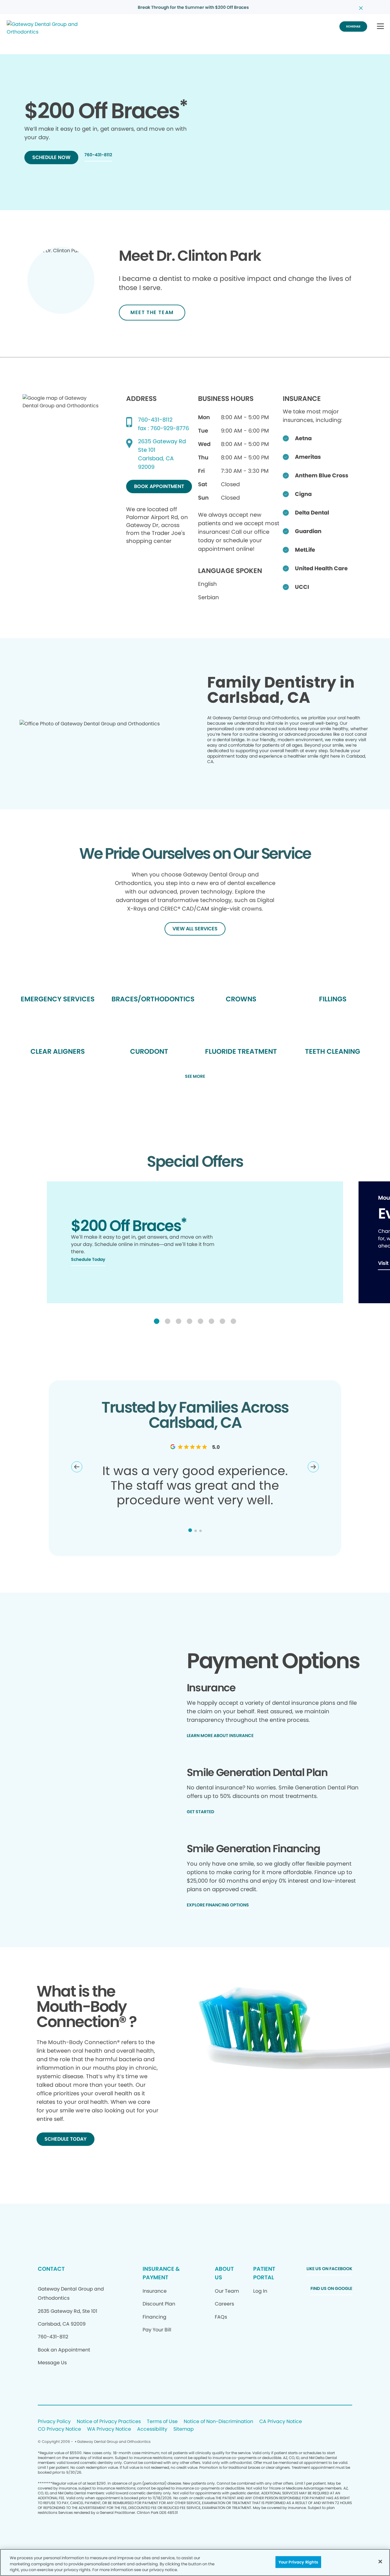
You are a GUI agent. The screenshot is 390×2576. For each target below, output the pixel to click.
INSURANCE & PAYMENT (161, 2273)
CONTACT (51, 2269)
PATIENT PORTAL (264, 2273)
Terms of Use (162, 2422)
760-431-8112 (155, 420)
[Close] (380, 2561)
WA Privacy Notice (109, 2429)
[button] (380, 27)
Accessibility (152, 2429)
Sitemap (184, 2429)
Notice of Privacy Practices (109, 2422)
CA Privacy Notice (281, 2422)
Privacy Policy (54, 2422)
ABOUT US (224, 2273)
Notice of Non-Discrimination (218, 2422)
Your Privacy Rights (298, 2562)
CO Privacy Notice (59, 2429)
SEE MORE (195, 1077)
